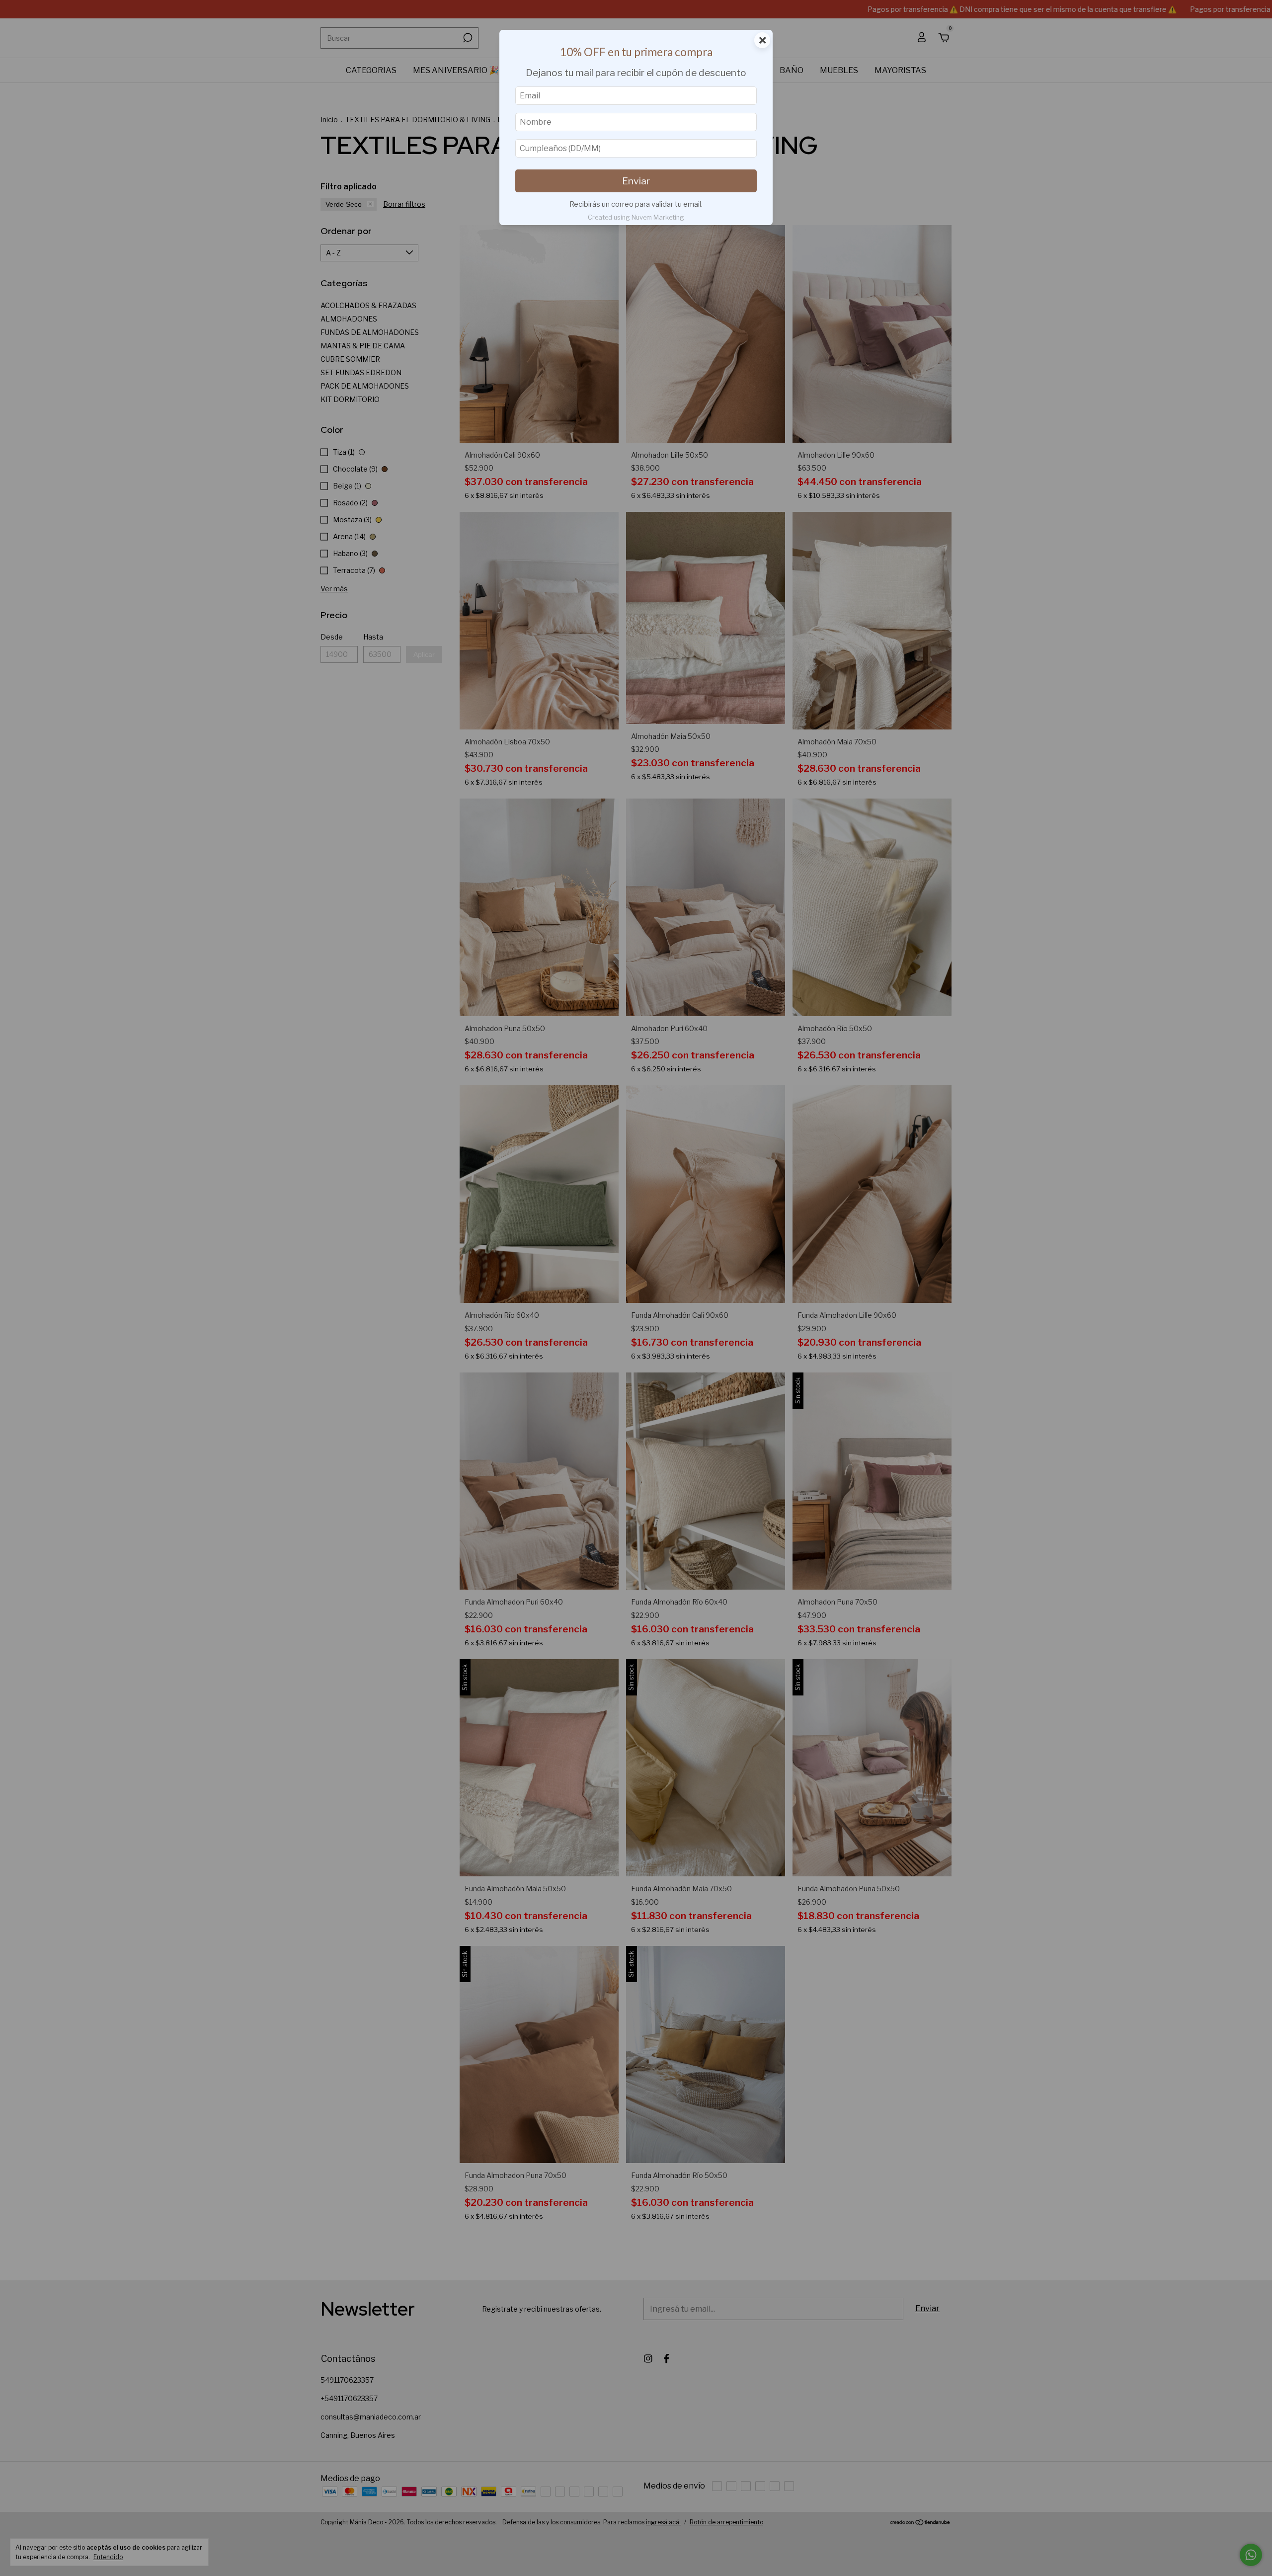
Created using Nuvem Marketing (636, 217)
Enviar (636, 181)
